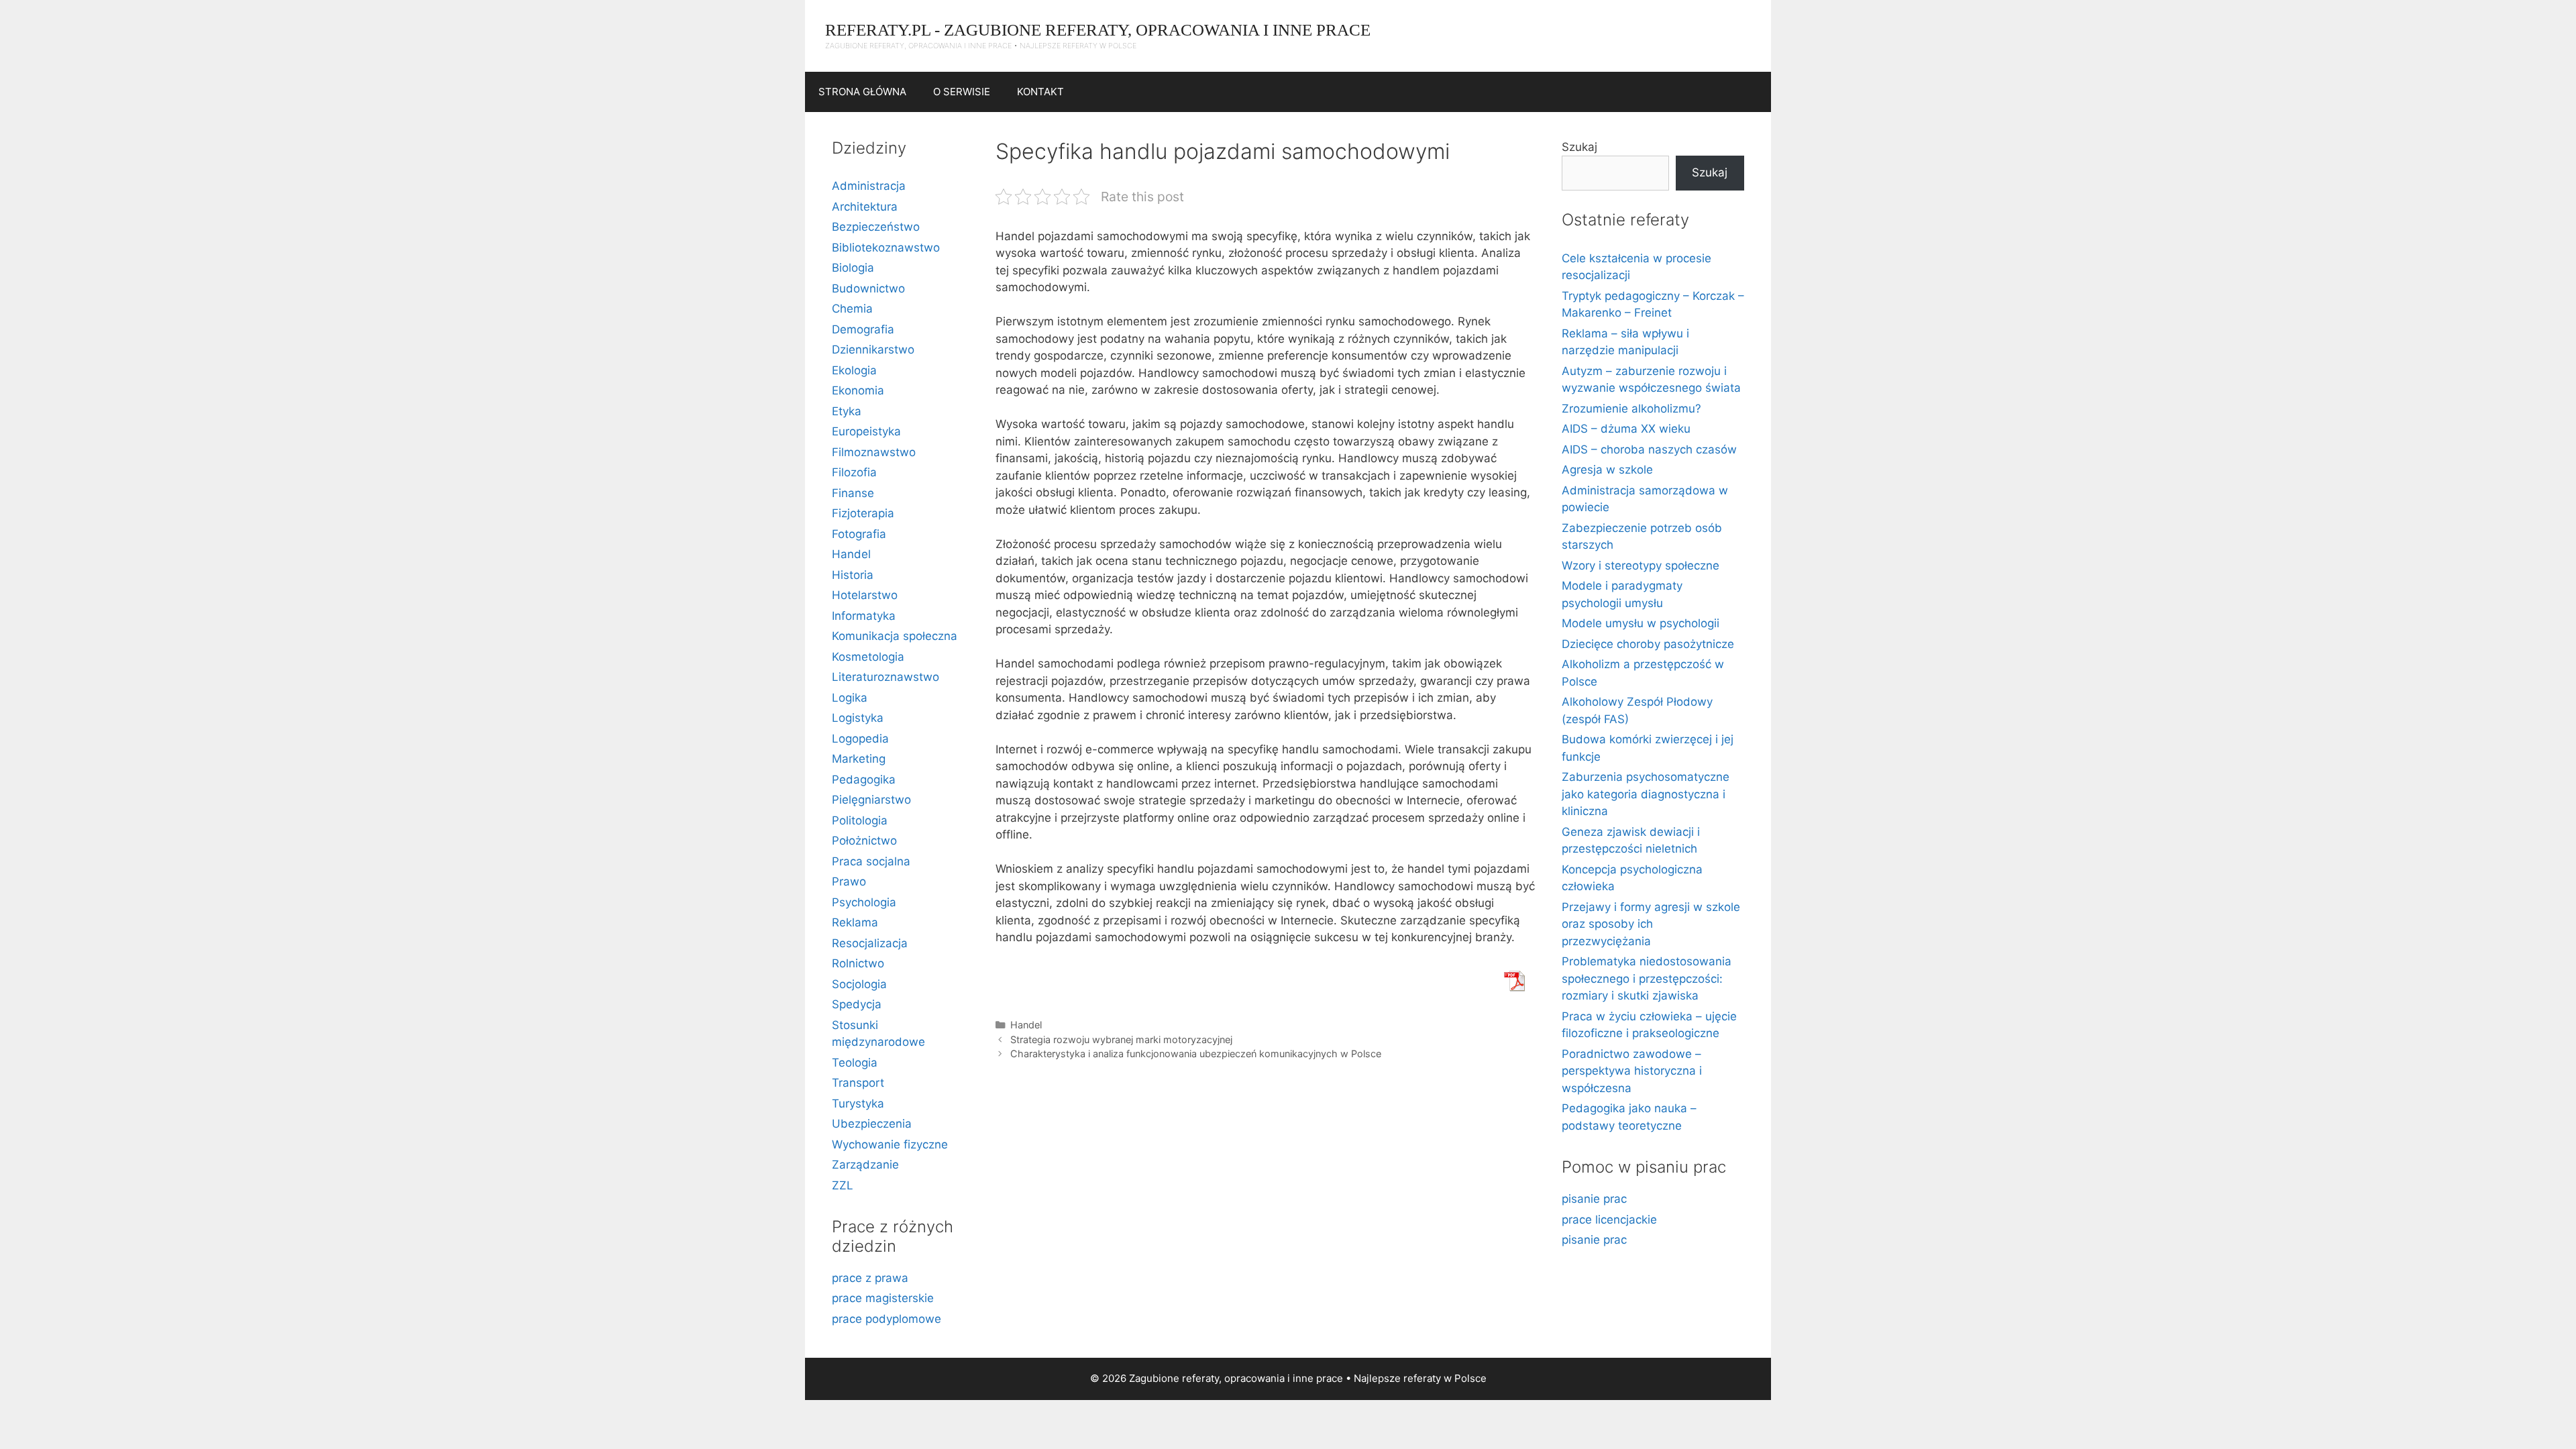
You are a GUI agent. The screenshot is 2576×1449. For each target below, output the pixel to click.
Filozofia (854, 472)
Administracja (869, 186)
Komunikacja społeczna (895, 636)
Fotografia (859, 534)
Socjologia (859, 984)
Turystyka (858, 1104)
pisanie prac (1594, 1199)
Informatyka (864, 616)
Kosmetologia (868, 657)
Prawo (849, 881)
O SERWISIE (962, 92)
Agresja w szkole (1607, 470)
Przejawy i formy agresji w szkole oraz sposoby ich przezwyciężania (1651, 924)
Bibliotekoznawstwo (886, 248)
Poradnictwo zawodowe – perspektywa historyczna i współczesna (1632, 1071)
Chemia (852, 309)
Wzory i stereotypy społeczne (1641, 566)
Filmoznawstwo (874, 452)
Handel (1026, 1025)
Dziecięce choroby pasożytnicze (1648, 644)
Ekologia (854, 370)
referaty (1422, 1378)
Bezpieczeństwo (876, 227)
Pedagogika (864, 780)
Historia (853, 575)
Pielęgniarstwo (871, 800)
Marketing (859, 759)
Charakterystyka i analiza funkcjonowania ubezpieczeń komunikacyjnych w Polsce (1196, 1054)
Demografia (863, 329)
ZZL (843, 1185)
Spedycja (857, 1004)
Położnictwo (864, 841)
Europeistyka (866, 431)
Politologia (860, 820)
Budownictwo (868, 288)
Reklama (855, 922)
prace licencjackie (1609, 1220)
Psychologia (864, 902)
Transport (858, 1083)
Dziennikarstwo (873, 350)
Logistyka (858, 718)
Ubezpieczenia (872, 1124)
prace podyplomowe (887, 1319)
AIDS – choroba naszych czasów (1649, 449)
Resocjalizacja (870, 943)
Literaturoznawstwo (885, 677)
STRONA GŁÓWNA (862, 92)
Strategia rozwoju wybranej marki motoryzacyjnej (1121, 1039)
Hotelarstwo (865, 595)
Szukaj (1579, 147)
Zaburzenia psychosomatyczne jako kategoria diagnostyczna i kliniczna (1646, 794)
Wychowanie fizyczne (890, 1144)
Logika (850, 698)
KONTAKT (1040, 92)
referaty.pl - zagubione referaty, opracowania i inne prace (1098, 30)
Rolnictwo (858, 963)
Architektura (865, 207)
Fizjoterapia (863, 513)
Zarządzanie (865, 1165)
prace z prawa (870, 1278)
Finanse (853, 493)
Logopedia (860, 739)
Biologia (853, 268)
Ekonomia (858, 390)
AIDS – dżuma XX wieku (1626, 429)
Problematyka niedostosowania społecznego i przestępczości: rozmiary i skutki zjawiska (1647, 978)
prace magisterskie (883, 1298)
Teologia (855, 1063)
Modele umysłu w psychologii (1641, 623)
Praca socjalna (871, 861)
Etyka (847, 411)
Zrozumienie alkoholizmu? (1631, 409)
